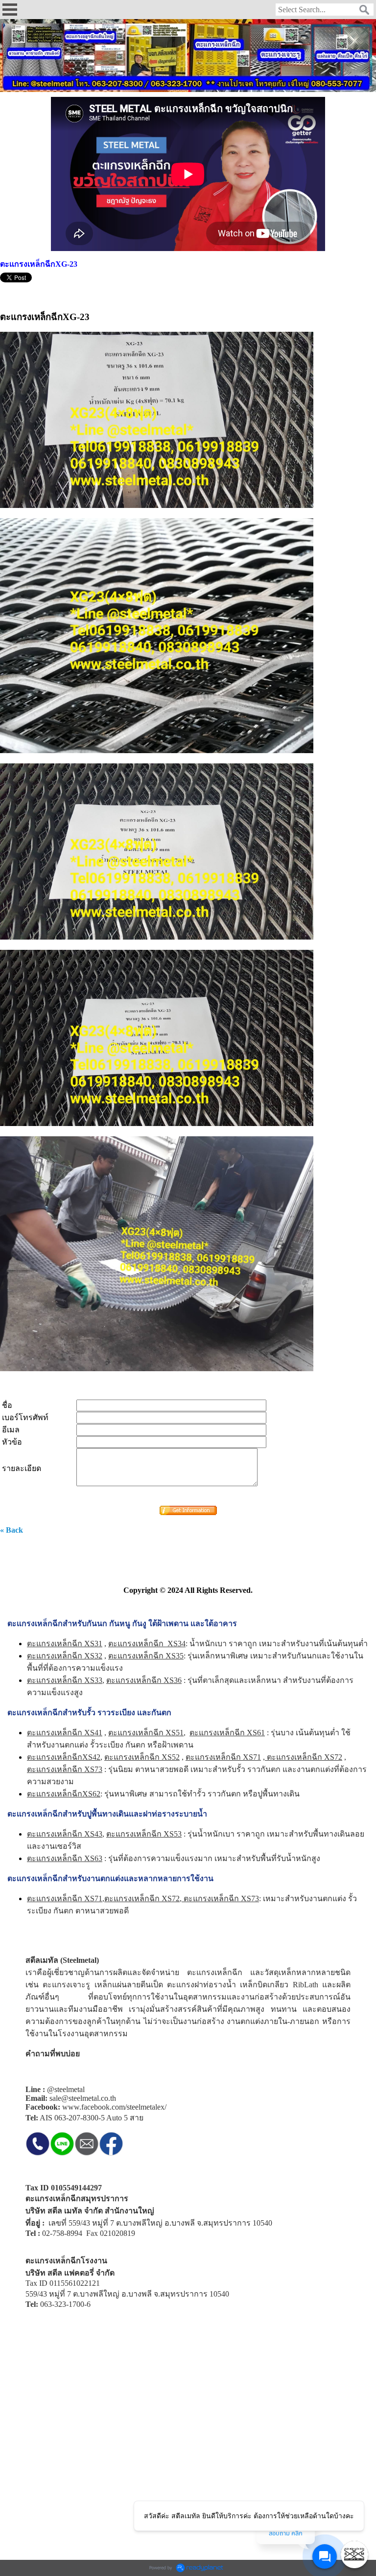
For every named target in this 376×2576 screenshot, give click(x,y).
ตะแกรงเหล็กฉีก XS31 (65, 1644)
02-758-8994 (62, 2233)
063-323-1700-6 (65, 2304)
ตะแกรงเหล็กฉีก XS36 (144, 1680)
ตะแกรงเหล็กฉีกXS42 (64, 1757)
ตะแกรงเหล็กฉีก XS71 (223, 1757)
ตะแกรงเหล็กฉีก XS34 (147, 1644)
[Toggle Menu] (354, 2554)
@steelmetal (66, 2089)
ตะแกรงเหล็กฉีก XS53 (144, 1834)
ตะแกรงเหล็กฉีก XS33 (65, 1680)
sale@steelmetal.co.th (83, 2098)
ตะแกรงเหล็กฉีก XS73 (220, 1898)
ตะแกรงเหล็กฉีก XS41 (65, 1733)
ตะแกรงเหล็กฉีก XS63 (65, 1858)
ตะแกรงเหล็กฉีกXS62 (64, 1794)
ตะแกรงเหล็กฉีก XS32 (65, 1656)
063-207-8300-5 (80, 2118)
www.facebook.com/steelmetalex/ (114, 2107)
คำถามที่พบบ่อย (53, 2054)
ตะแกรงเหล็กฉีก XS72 (304, 1757)
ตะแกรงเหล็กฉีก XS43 (65, 1834)
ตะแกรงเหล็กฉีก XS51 (146, 1733)
